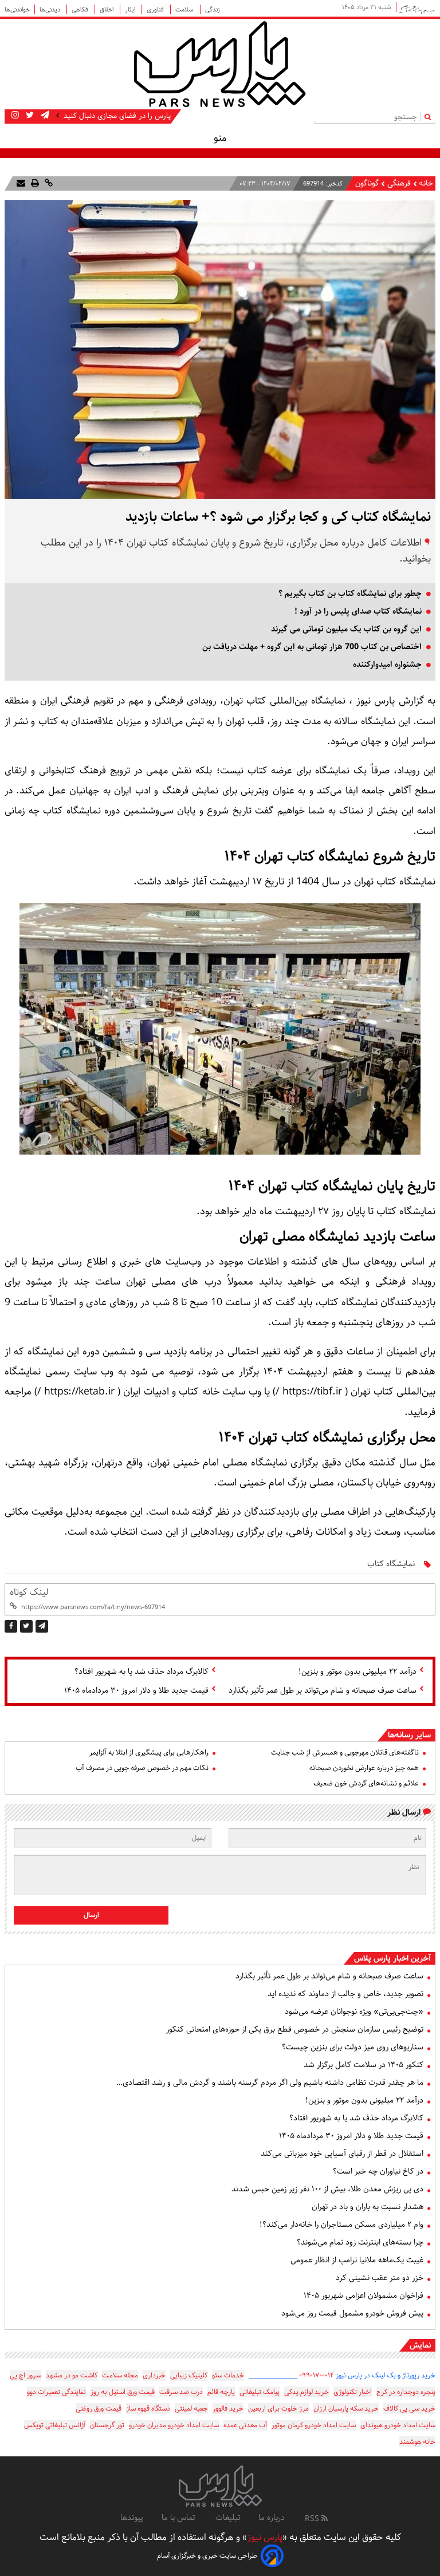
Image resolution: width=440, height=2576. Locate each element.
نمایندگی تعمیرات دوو (56, 2392)
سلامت (185, 9)
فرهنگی (398, 183)
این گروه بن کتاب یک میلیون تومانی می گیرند (346, 629)
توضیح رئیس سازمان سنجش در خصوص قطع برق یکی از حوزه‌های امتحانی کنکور (295, 2029)
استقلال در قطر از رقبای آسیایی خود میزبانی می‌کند (342, 2154)
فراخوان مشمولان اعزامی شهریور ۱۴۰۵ (364, 2296)
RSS (313, 2519)
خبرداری (154, 2375)
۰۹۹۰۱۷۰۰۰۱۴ (317, 2375)
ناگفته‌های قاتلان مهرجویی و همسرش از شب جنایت (345, 1753)
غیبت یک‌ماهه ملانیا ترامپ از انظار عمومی (357, 2260)
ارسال (91, 1915)
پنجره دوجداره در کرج (406, 2392)
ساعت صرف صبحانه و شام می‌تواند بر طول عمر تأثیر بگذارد (323, 1690)
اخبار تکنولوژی (353, 2392)
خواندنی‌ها (17, 9)
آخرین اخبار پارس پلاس (392, 1958)
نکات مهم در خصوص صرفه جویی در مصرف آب (142, 1768)
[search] (430, 116)
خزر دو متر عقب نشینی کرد (380, 2278)
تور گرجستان (107, 2425)
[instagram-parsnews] (15, 116)
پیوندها (132, 2518)
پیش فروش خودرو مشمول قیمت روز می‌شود (352, 2313)
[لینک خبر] (48, 183)
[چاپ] (34, 183)
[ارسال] (21, 183)
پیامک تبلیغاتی (260, 2392)
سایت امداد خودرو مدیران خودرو (174, 2425)
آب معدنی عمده (245, 2425)
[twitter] (26, 1626)
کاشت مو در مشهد (72, 2375)
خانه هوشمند (417, 2442)
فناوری (156, 9)
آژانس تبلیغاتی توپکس (55, 2425)
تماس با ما (179, 2518)
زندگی (213, 9)
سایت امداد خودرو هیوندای (398, 2425)
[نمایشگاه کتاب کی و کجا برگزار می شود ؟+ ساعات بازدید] (42, 1626)
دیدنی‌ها (51, 9)
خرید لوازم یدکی (307, 2392)
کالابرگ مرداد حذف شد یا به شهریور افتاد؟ (142, 1672)
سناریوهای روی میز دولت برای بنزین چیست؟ (353, 2047)
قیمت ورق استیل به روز (123, 2392)
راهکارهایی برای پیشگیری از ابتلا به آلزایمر (149, 1753)
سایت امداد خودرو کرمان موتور (314, 2425)
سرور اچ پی (25, 2375)
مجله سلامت (120, 2375)
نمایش (420, 2345)
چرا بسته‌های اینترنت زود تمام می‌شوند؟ (360, 2242)
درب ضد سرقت (181, 2392)
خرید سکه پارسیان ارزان (346, 2409)
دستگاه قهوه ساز (148, 2409)
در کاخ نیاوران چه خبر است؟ (378, 2171)
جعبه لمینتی (191, 2409)
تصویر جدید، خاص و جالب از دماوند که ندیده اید (345, 1994)
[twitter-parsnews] (29, 116)
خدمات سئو (228, 2375)
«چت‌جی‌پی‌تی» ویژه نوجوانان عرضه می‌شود (354, 2012)
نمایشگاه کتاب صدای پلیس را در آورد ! (358, 611)
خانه (426, 183)
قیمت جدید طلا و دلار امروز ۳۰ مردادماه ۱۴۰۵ (136, 1690)
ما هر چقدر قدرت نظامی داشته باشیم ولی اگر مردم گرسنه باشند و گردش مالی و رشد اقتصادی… (270, 2083)
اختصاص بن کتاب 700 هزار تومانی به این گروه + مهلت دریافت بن (312, 647)
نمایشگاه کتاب (391, 1564)
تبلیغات (228, 2518)
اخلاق (107, 9)
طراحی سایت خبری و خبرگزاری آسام (207, 2556)
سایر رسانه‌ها (409, 1735)
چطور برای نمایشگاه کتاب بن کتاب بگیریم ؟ (350, 594)
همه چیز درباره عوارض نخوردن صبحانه (364, 1768)
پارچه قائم (221, 2392)
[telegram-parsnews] (44, 116)
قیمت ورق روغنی (99, 2409)
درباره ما (272, 2518)
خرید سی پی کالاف (409, 2409)
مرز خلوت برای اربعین (278, 2409)
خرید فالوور (228, 2409)
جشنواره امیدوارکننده (387, 665)
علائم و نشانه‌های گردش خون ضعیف (366, 1783)
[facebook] (11, 1626)
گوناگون (367, 183)
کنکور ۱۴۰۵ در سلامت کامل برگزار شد (364, 2065)
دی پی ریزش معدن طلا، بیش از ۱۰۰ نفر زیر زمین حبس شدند (327, 2189)
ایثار (131, 9)
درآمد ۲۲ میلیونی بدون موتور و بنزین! (357, 1672)
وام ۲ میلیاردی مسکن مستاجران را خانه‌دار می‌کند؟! (341, 2225)
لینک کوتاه (29, 1592)
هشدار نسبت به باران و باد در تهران (368, 2207)
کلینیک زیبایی (189, 2375)
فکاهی (81, 9)
